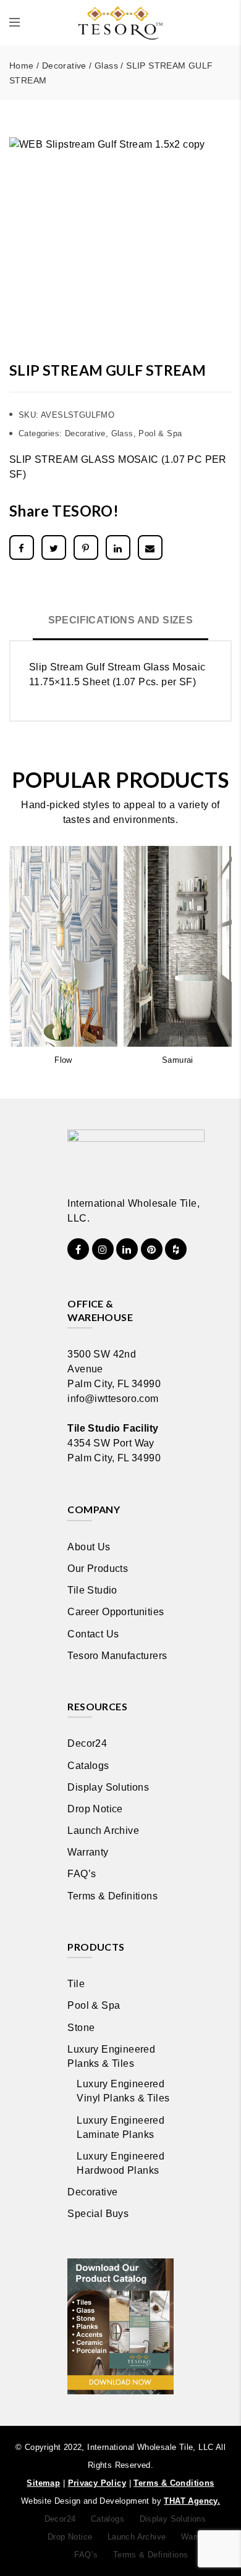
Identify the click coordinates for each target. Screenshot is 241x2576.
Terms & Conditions (174, 2483)
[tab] (121, 622)
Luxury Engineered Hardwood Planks (120, 2163)
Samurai (178, 1060)
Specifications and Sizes (121, 620)
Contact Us (93, 1634)
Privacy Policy (97, 2483)
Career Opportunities (116, 1612)
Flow (63, 1060)
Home (22, 65)
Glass (106, 65)
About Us (89, 1547)
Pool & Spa (160, 433)
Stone (81, 2028)
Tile (76, 1984)
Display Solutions (108, 1787)
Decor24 (87, 1743)
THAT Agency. (192, 2501)
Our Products (98, 1569)
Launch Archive (103, 1831)
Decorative (64, 65)
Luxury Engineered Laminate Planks (120, 2127)
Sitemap (43, 2483)
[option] (120, 239)
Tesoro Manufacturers (117, 1656)
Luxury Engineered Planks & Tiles (111, 2056)
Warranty (88, 1852)
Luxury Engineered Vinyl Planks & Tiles (123, 2091)
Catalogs (88, 1766)
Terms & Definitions (112, 1896)
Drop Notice (95, 1809)
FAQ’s (82, 1874)
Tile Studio (92, 1590)
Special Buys (98, 2214)
